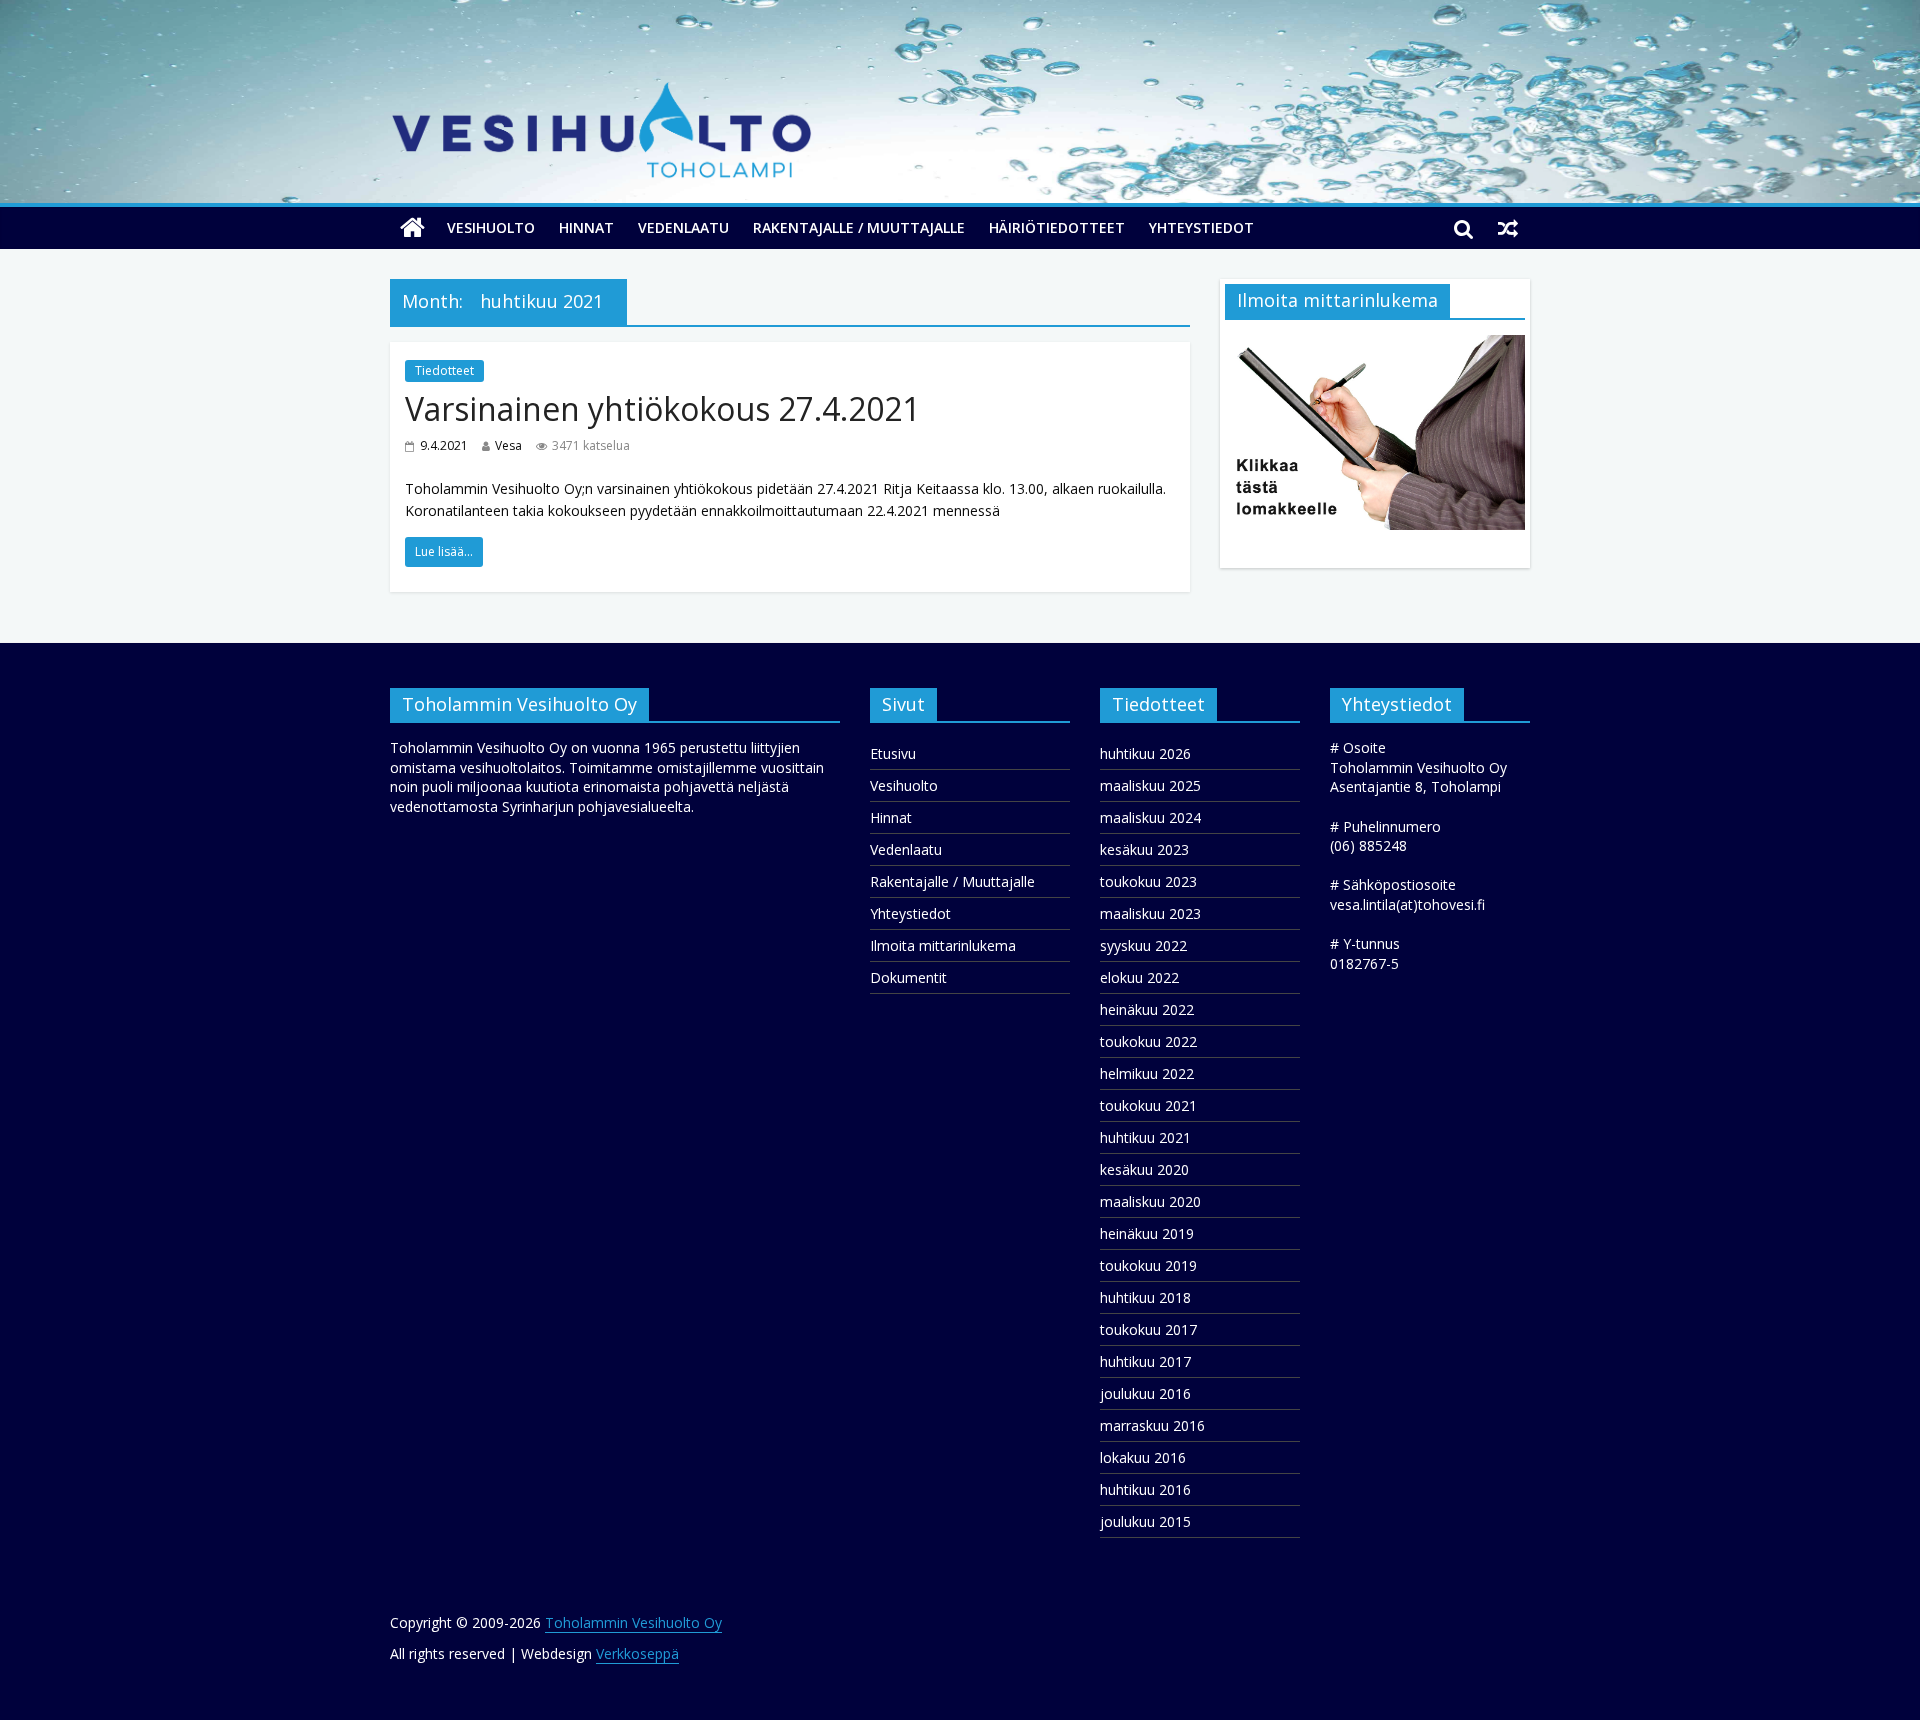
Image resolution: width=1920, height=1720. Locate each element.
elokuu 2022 (1139, 977)
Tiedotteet (444, 370)
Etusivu (893, 753)
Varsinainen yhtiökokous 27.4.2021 (662, 408)
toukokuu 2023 (1148, 881)
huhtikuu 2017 (1145, 1361)
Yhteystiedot (1201, 227)
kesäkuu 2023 (1144, 849)
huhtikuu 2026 (1145, 753)
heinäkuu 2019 (1147, 1233)
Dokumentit (908, 977)
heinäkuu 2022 (1147, 1009)
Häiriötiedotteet (1057, 227)
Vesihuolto (491, 227)
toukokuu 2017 (1148, 1329)
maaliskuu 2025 (1150, 785)
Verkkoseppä (637, 1653)
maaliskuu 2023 (1150, 913)
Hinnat (586, 227)
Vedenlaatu (683, 227)
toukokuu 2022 (1148, 1041)
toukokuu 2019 (1148, 1265)
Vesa (508, 445)
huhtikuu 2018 (1145, 1297)
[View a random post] (1508, 228)
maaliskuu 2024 (1150, 817)
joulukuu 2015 (1145, 1521)
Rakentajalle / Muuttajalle (859, 227)
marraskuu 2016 (1152, 1425)
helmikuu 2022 (1147, 1073)
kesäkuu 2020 (1144, 1169)
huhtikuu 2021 (1145, 1137)
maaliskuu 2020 (1150, 1201)
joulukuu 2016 (1145, 1393)
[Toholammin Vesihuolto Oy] (412, 228)
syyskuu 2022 (1143, 945)
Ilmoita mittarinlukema (943, 945)
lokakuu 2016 (1143, 1457)
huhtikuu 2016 (1145, 1489)
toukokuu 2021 (1148, 1105)
